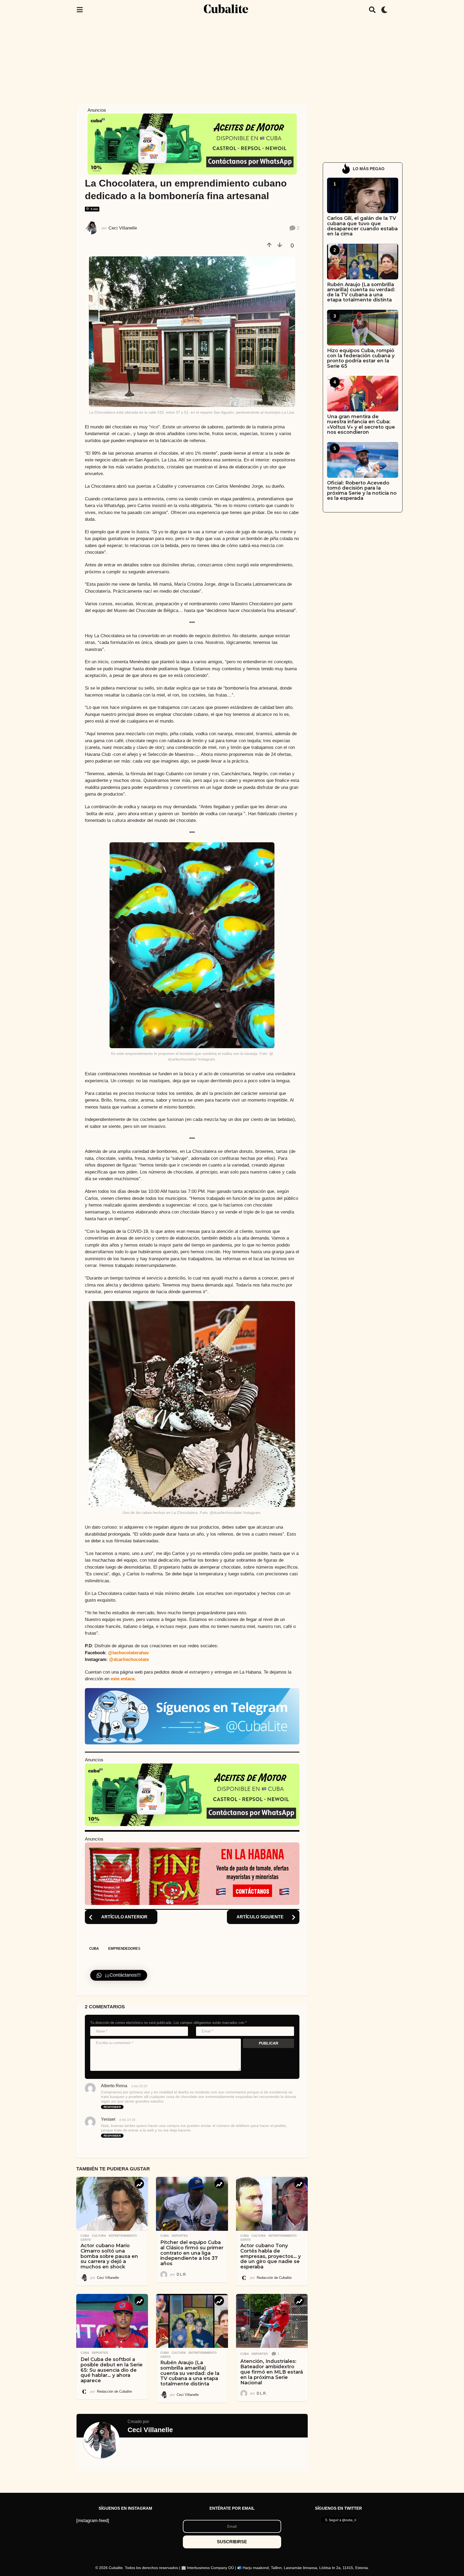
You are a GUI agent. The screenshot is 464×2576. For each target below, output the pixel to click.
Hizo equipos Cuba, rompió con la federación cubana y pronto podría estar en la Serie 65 (361, 358)
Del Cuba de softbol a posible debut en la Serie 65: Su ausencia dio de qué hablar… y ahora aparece (112, 2370)
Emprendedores (124, 1949)
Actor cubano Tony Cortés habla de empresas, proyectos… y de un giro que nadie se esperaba (271, 2256)
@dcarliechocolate (129, 1659)
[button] (80, 10)
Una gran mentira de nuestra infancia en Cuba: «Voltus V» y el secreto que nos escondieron (361, 424)
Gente (86, 2240)
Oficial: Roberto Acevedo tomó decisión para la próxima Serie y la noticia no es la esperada (362, 491)
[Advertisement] (232, 60)
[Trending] (139, 2184)
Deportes (180, 2236)
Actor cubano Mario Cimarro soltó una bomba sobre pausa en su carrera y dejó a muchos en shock (109, 2256)
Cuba (94, 1949)
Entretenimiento (123, 2236)
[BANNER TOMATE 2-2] (192, 1873)
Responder (112, 2107)
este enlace (123, 1679)
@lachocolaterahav (128, 1653)
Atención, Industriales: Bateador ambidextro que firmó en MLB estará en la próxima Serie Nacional (272, 2372)
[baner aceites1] (192, 144)
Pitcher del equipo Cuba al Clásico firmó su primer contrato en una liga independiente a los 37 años (192, 2253)
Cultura (99, 2236)
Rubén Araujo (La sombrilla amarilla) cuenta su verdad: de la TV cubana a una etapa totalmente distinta (190, 2373)
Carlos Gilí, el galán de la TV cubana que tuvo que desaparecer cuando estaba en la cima (362, 226)
